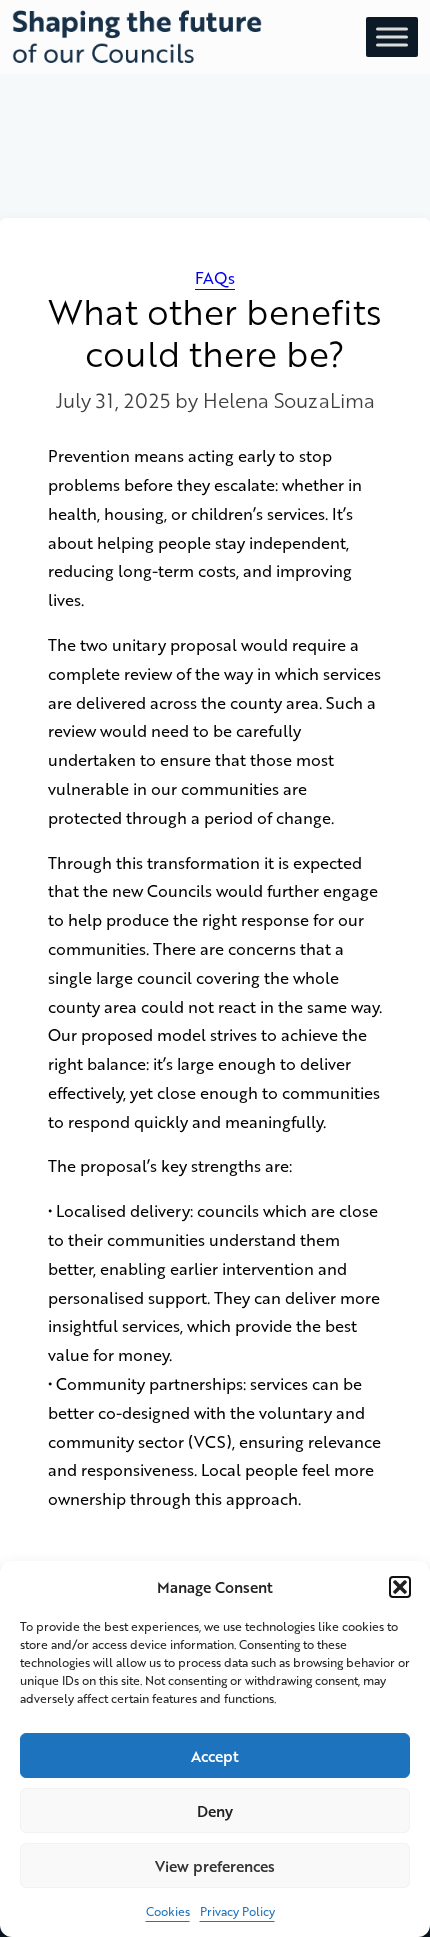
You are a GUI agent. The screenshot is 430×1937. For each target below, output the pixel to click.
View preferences (215, 1866)
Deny (215, 1811)
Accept (215, 1756)
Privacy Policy (237, 1911)
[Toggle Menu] (392, 36)
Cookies (168, 1911)
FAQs (215, 277)
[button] (400, 1587)
